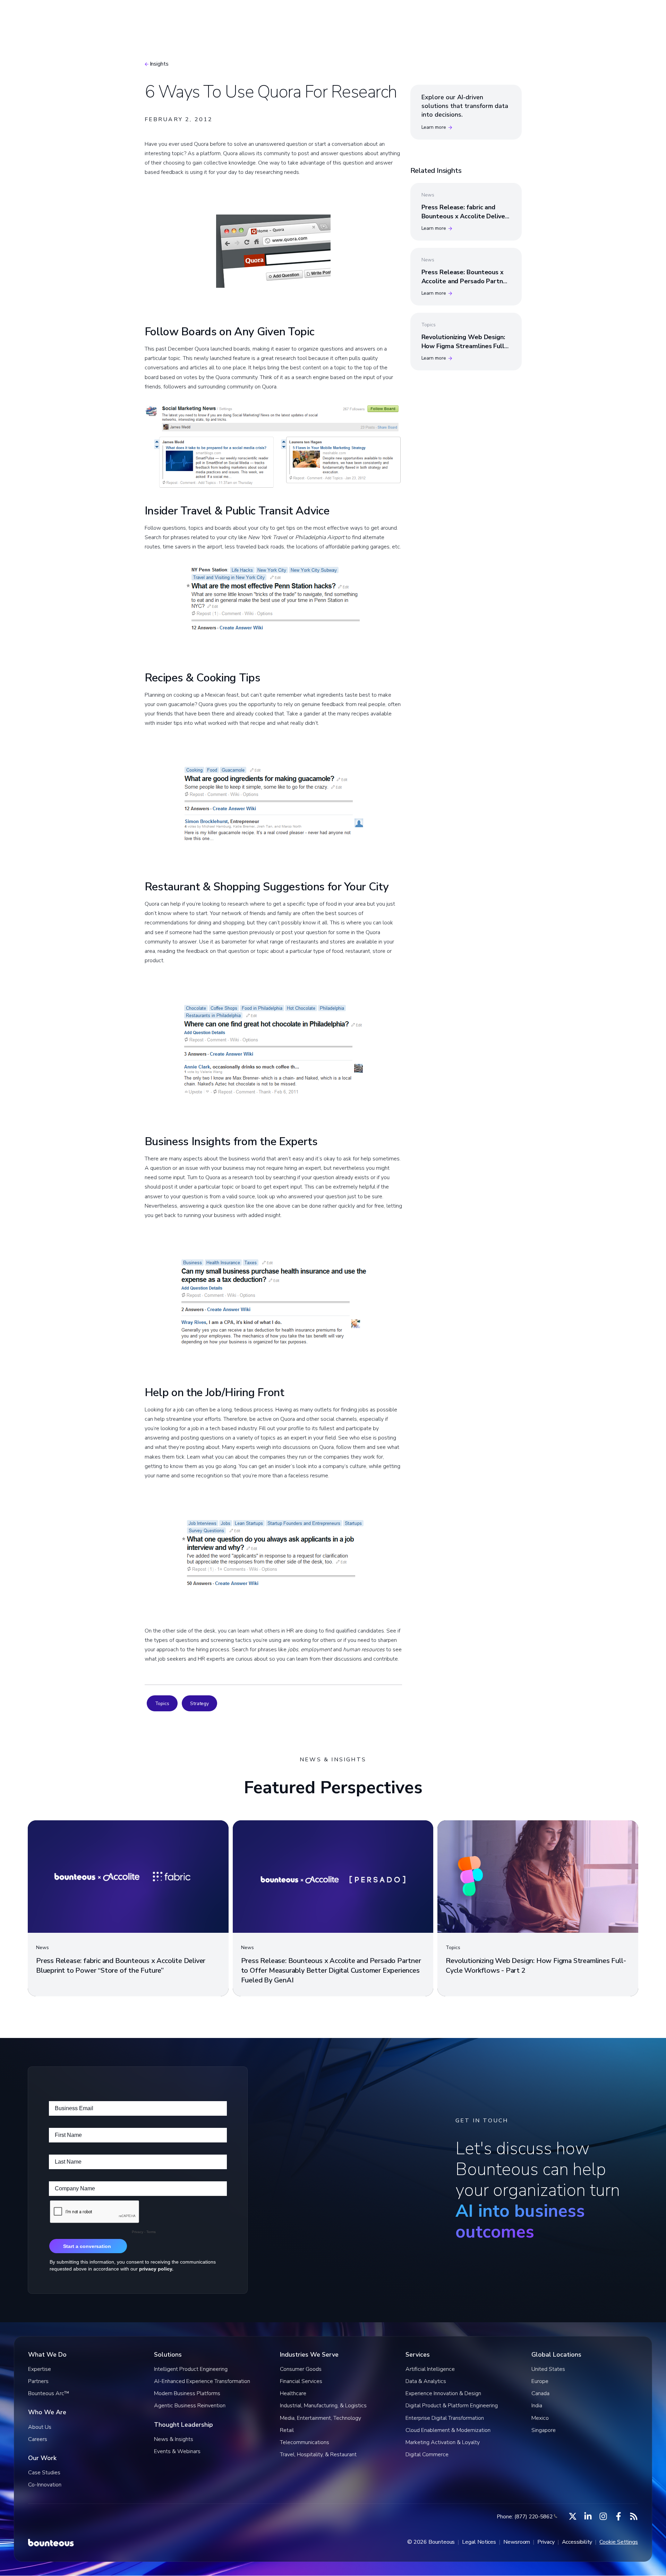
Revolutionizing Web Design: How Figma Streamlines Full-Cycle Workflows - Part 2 (464, 346)
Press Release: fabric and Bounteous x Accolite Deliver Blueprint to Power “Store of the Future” (465, 220)
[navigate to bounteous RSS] (634, 2516)
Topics (162, 1704)
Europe (540, 2381)
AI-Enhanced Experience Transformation (202, 2381)
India (537, 2406)
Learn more (434, 127)
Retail (287, 2430)
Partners (38, 2381)
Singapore (544, 2430)
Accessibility (577, 2542)
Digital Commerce (427, 2455)
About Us (40, 2427)
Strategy (199, 1704)
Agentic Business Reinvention (190, 2406)
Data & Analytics (426, 2381)
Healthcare (293, 2393)
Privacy (546, 2542)
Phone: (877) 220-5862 (525, 2517)
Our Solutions (274, 15)
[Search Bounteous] (582, 16)
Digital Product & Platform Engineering (452, 2406)
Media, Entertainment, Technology (321, 2418)
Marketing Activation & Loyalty (443, 2442)
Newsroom (517, 2542)
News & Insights (174, 2439)
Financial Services (301, 2381)
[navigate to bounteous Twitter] (573, 2516)
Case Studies (44, 2473)
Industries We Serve (340, 15)
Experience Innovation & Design (443, 2393)
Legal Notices (479, 2542)
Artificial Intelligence (430, 2369)
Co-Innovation (45, 2485)
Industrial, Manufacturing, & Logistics (323, 2406)
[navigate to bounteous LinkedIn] (588, 2516)
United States (548, 2369)
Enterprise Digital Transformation (445, 2418)
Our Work (401, 15)
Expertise (40, 2369)
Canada (540, 2393)
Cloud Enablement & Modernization (448, 2430)
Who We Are (453, 15)
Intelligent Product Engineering (191, 2369)
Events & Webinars (177, 2451)
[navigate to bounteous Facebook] (618, 2516)
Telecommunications (305, 2442)
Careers (38, 2439)
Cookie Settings (619, 2542)
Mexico (540, 2418)
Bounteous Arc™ (212, 15)
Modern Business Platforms (187, 2393)
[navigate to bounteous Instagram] (603, 2516)
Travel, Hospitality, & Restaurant (318, 2455)
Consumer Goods (301, 2369)
